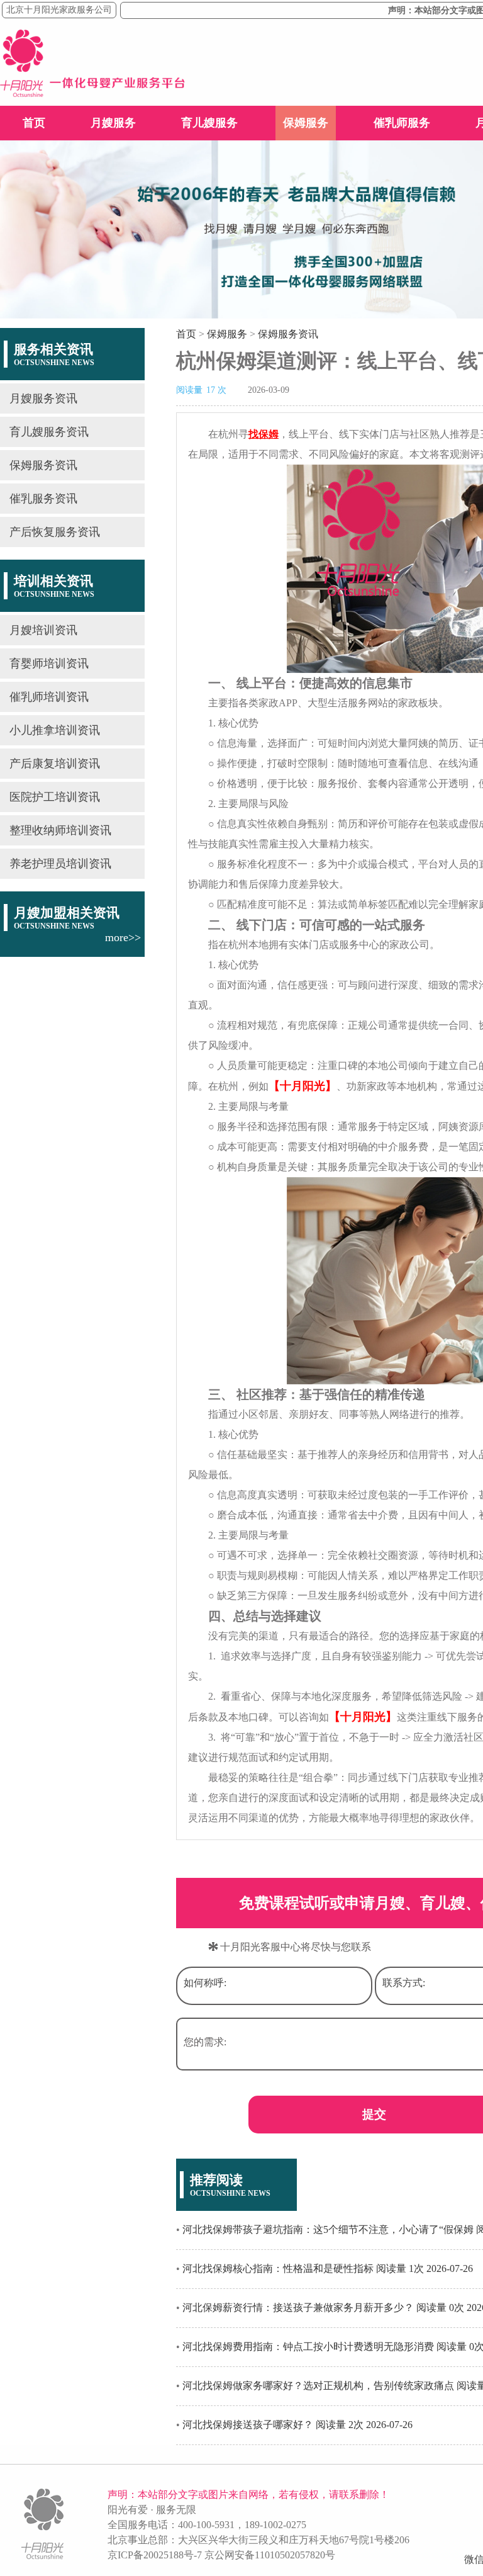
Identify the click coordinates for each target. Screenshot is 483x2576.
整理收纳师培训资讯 (60, 830)
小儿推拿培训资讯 (55, 730)
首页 (34, 123)
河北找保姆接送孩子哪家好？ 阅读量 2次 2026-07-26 (297, 2425)
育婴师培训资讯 (49, 664)
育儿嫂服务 (209, 123)
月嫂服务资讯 (43, 398)
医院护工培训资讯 (55, 797)
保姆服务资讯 (43, 465)
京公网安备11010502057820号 (270, 2555)
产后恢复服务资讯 (55, 532)
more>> (123, 937)
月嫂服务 (113, 123)
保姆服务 (306, 123)
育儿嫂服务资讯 (49, 432)
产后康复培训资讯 (55, 764)
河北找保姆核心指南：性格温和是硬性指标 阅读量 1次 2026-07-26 (328, 2268)
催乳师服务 (402, 123)
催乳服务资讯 (43, 499)
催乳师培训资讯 (49, 697)
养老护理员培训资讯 (60, 864)
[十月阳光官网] (92, 93)
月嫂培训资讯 (43, 630)
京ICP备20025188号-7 (155, 2555)
